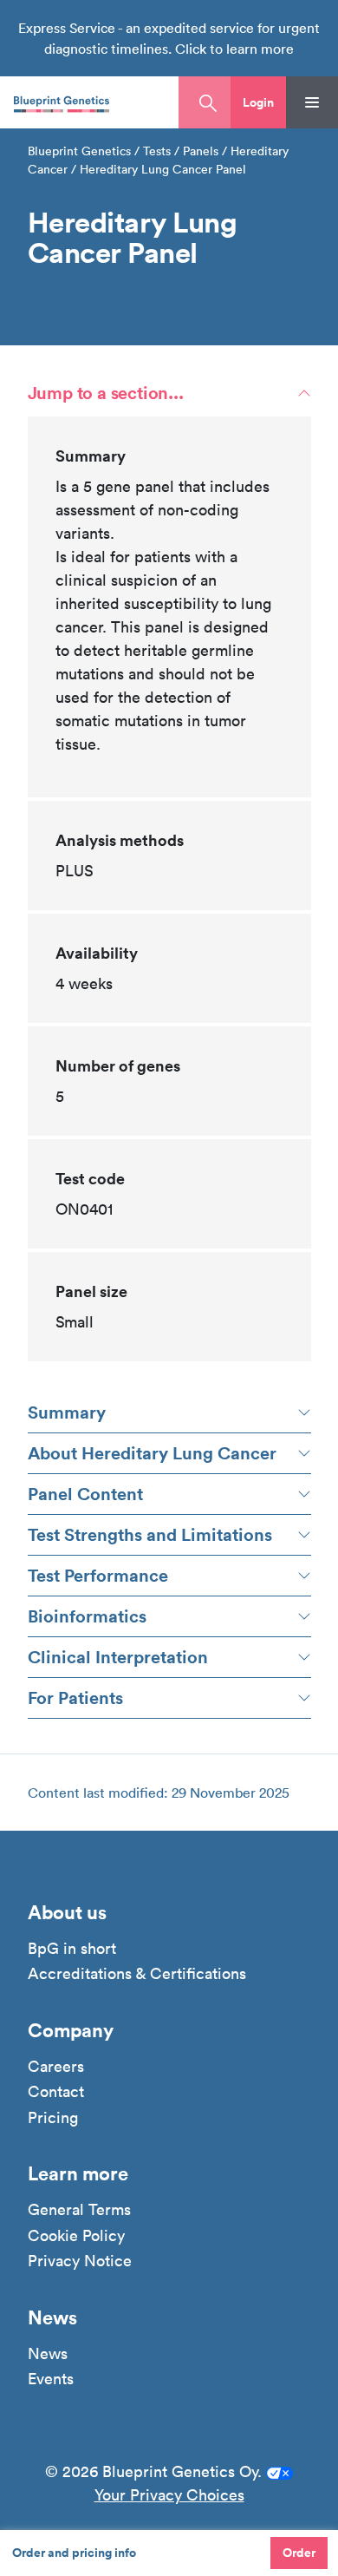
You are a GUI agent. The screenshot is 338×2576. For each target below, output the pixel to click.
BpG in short (72, 1949)
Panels (201, 151)
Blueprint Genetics (79, 151)
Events (51, 2379)
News (48, 2354)
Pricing (53, 2118)
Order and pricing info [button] (74, 2553)
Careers (56, 2067)
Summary (67, 1412)
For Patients (75, 1698)
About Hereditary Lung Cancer (152, 1453)
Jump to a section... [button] (106, 393)
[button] (258, 102)
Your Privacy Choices (169, 2495)
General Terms (79, 2210)
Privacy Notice (80, 2261)
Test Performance (98, 1575)
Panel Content (85, 1494)
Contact (56, 2092)
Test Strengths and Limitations (150, 1534)
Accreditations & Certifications (137, 1974)
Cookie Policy (76, 2236)
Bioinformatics (87, 1616)
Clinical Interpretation (118, 1657)
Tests (157, 151)
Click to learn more (234, 49)
